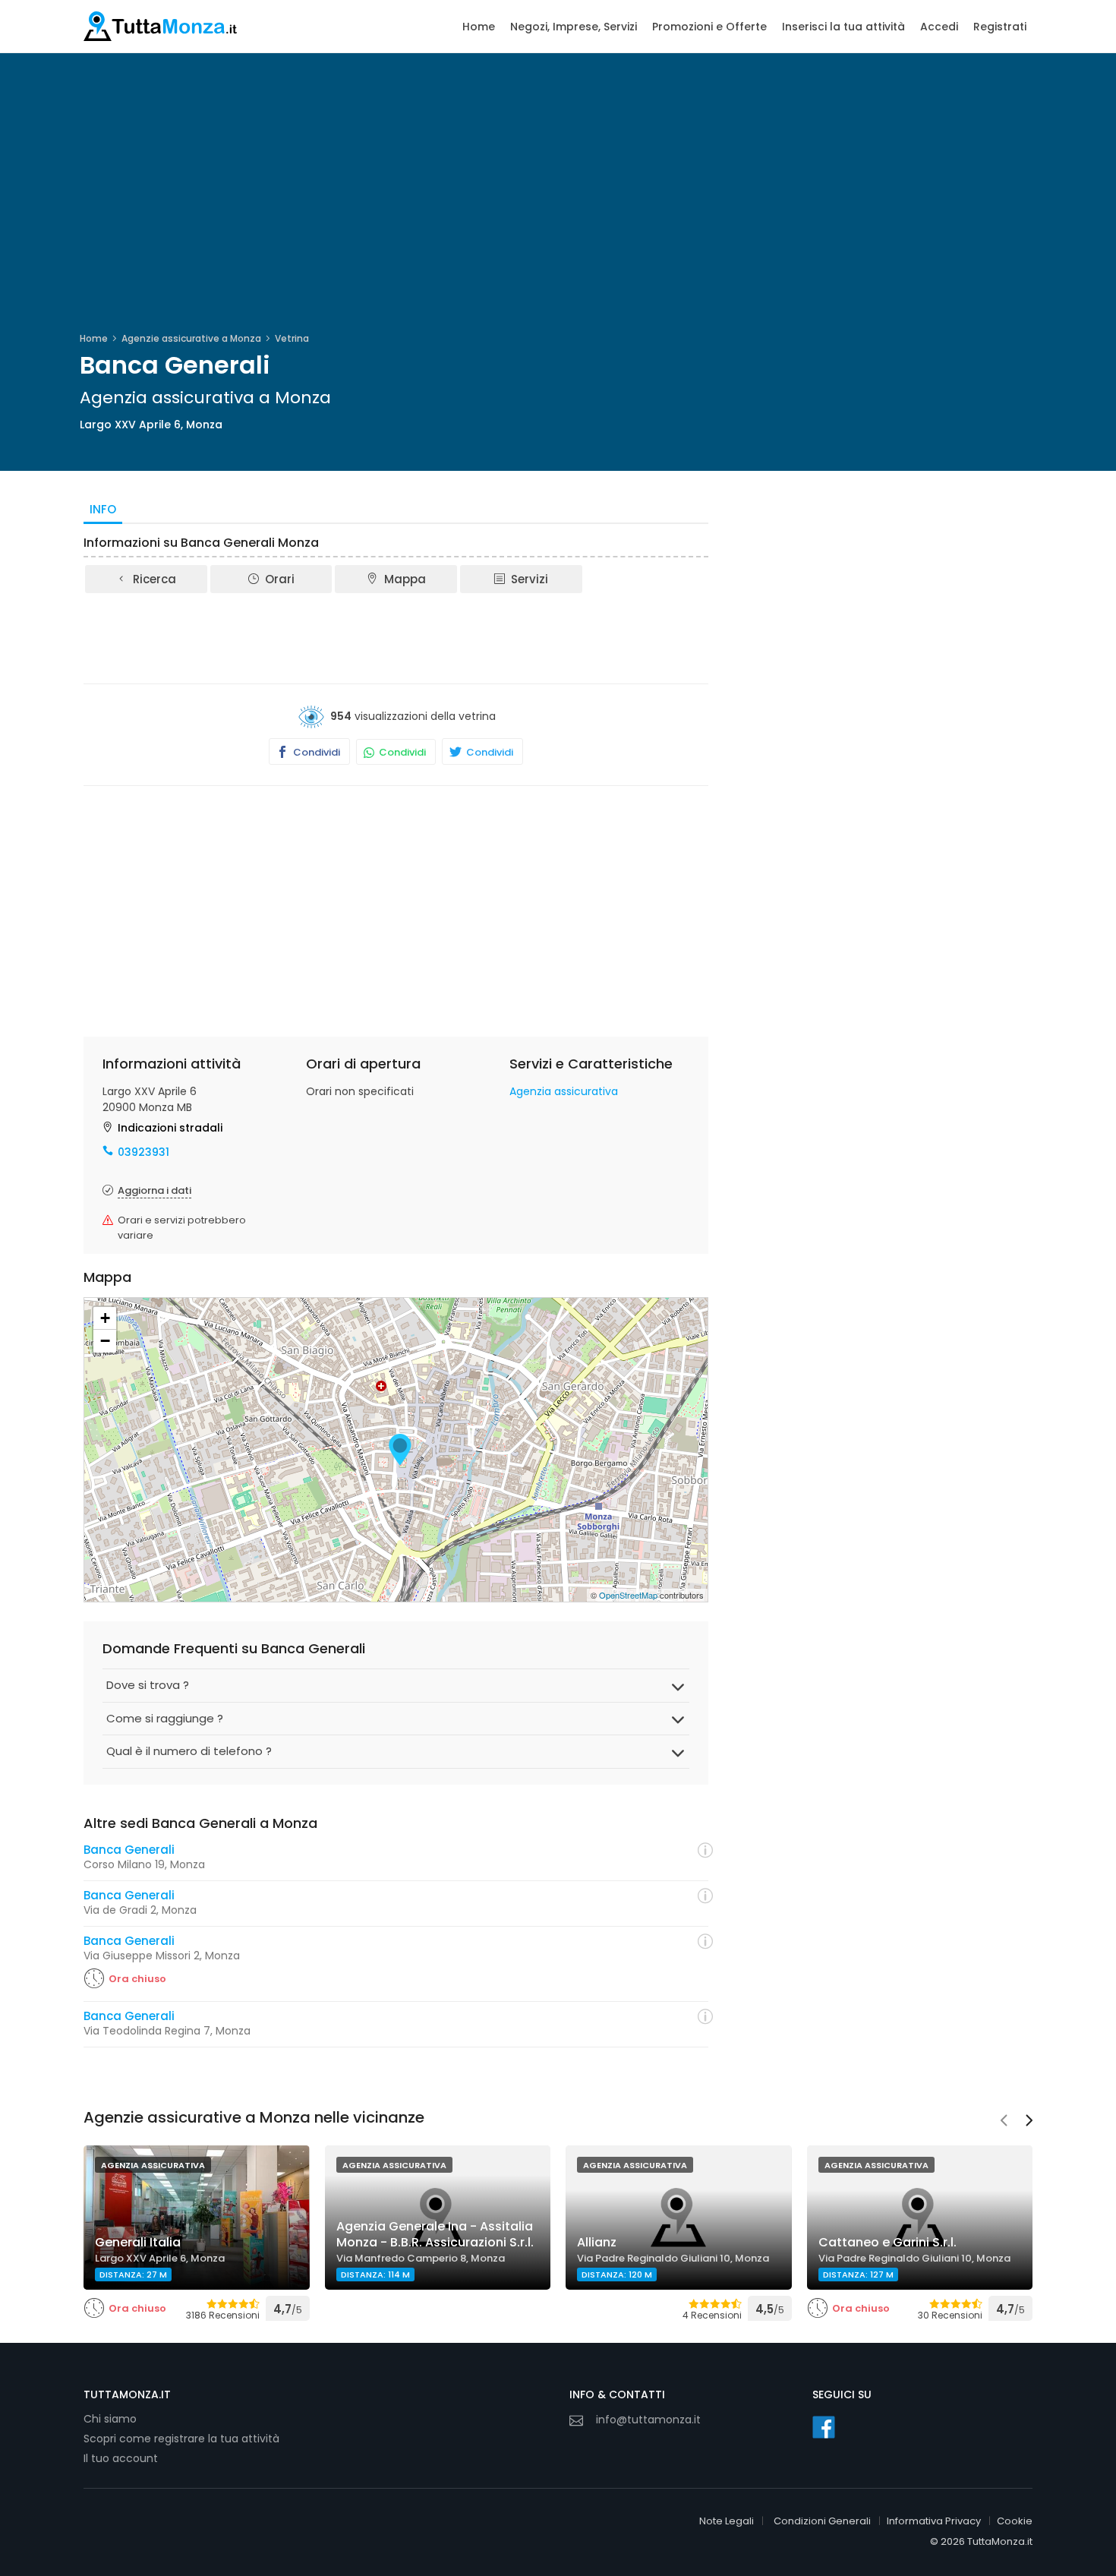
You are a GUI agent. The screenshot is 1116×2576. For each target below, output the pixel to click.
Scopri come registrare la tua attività (181, 2439)
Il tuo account (121, 2458)
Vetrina (292, 338)
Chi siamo (110, 2419)
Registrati (1000, 27)
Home (479, 27)
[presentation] (1004, 2122)
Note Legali (727, 2521)
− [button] (105, 1341)
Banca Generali (129, 1850)
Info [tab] (103, 509)
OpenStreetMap (628, 1595)
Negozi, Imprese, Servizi (574, 27)
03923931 (143, 1152)
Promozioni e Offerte (709, 27)
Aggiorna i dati (154, 1190)
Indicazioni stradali (170, 1128)
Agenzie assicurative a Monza (191, 338)
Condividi (315, 752)
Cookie (1015, 2521)
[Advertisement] (396, 637)
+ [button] (105, 1318)
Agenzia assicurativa (564, 1091)
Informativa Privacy (934, 2521)
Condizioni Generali (822, 2521)
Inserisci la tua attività (843, 27)
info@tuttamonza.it (648, 2420)
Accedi (939, 27)
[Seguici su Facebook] (824, 2427)
